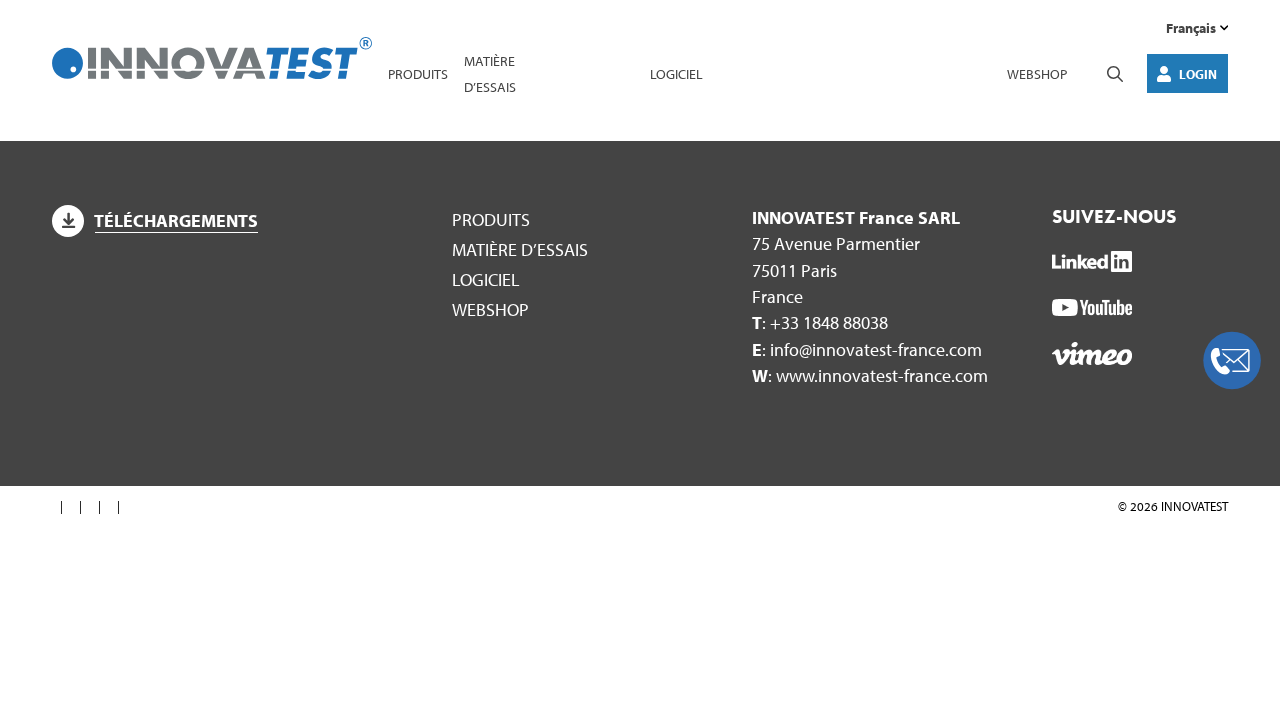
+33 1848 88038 (829, 322)
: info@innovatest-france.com (867, 349)
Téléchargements (176, 220)
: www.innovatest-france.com (870, 375)
